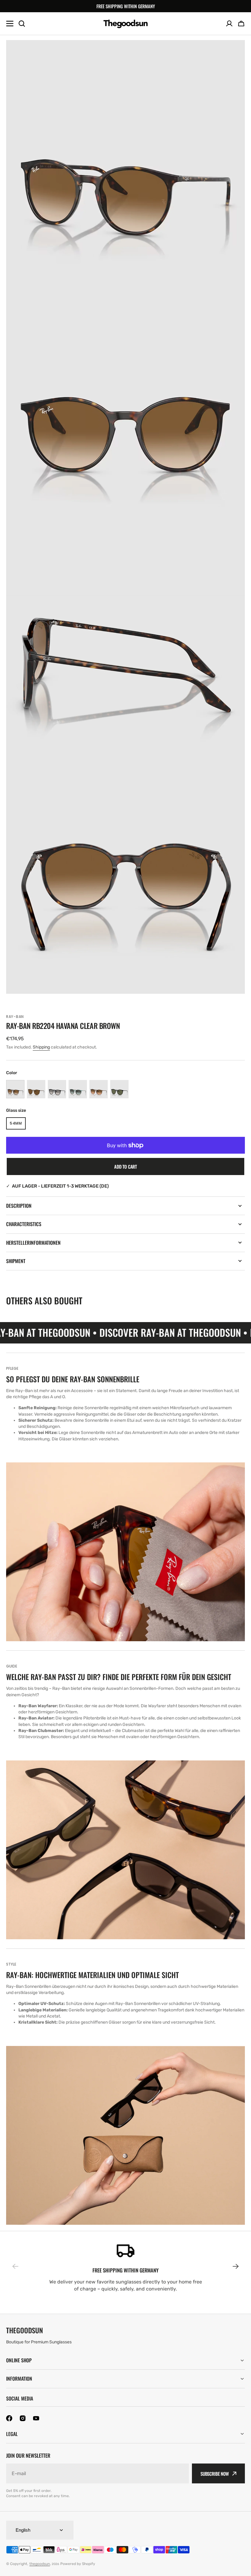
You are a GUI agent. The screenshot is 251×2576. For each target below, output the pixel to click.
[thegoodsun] (126, 24)
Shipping (41, 1047)
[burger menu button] (10, 24)
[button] (241, 24)
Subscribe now (215, 2474)
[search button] (22, 24)
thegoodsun (40, 2564)
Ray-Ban (15, 1017)
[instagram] (23, 2418)
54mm (18, 1125)
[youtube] (36, 2418)
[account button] (229, 24)
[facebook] (9, 2418)
